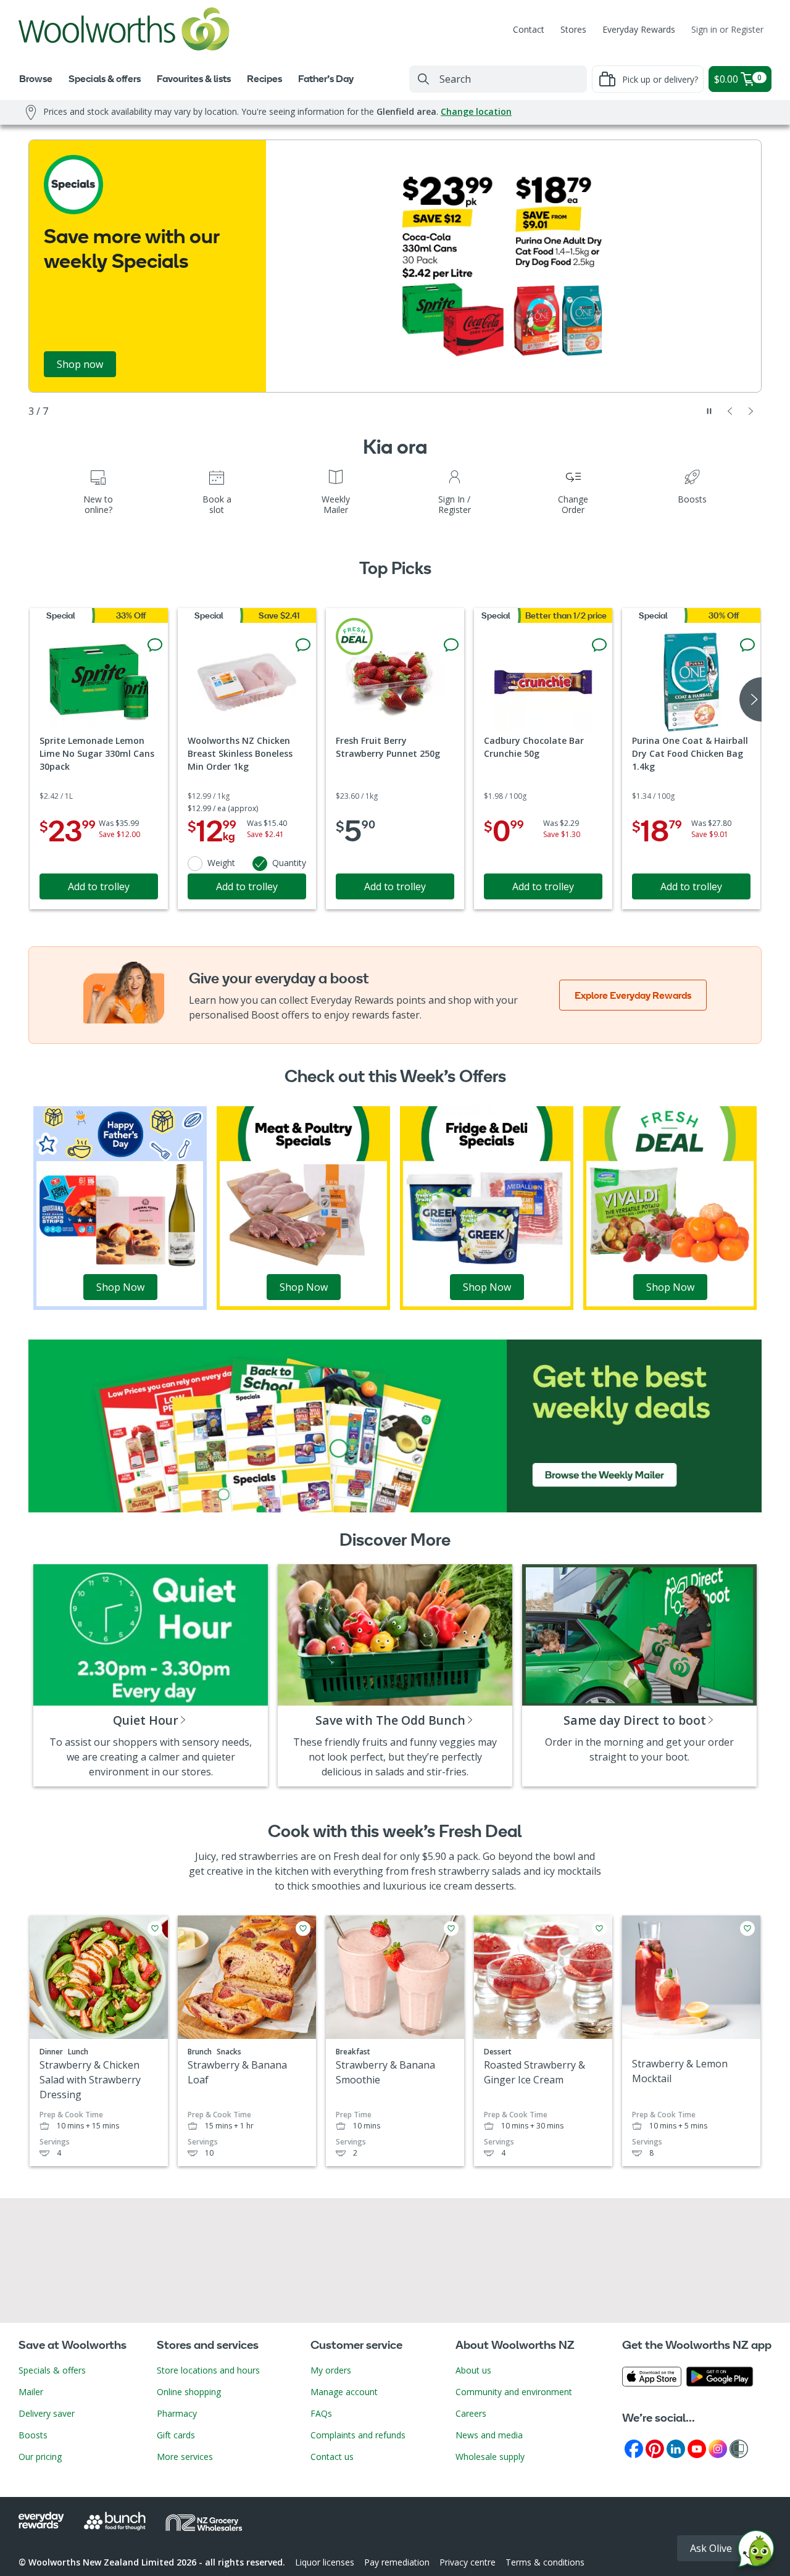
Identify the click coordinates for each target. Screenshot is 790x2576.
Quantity (289, 863)
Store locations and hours (208, 2370)
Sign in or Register (727, 29)
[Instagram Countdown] (718, 2448)
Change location (476, 111)
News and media (489, 2435)
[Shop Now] (120, 1207)
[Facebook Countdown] (634, 2448)
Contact (529, 29)
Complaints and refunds (358, 2435)
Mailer (31, 2392)
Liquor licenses (325, 2562)
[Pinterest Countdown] (655, 2448)
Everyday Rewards (639, 29)
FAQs (321, 2413)
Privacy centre (468, 2562)
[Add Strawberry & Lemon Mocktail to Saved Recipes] (747, 1928)
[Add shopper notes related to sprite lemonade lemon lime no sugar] (155, 645)
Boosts (33, 2435)
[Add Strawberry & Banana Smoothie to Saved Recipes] (451, 1928)
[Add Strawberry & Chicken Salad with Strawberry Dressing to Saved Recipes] (155, 1928)
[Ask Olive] (756, 2552)
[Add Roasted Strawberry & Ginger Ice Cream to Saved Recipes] (599, 1928)
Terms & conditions (545, 2562)
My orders (331, 2370)
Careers (471, 2413)
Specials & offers (52, 2370)
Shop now (80, 364)
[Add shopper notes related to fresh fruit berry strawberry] (451, 645)
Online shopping (189, 2392)
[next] (750, 699)
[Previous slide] (730, 411)
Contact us (332, 2457)
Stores (573, 29)
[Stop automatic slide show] (709, 411)
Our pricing (40, 2457)
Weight (221, 863)
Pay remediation (397, 2562)
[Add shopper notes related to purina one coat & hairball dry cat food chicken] (747, 645)
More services (185, 2457)
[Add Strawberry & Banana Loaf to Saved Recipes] (303, 1928)
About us (473, 2370)
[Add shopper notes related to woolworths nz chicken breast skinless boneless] (303, 645)
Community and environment (514, 2392)
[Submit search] (423, 79)
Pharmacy (177, 2413)
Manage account (344, 2392)
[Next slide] (751, 411)
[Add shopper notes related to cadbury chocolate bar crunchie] (599, 645)
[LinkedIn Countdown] (676, 2448)
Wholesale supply (490, 2457)
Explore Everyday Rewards (633, 995)
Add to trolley (99, 886)
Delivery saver (47, 2413)
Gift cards (176, 2435)
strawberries (268, 1856)
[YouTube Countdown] (697, 2448)
